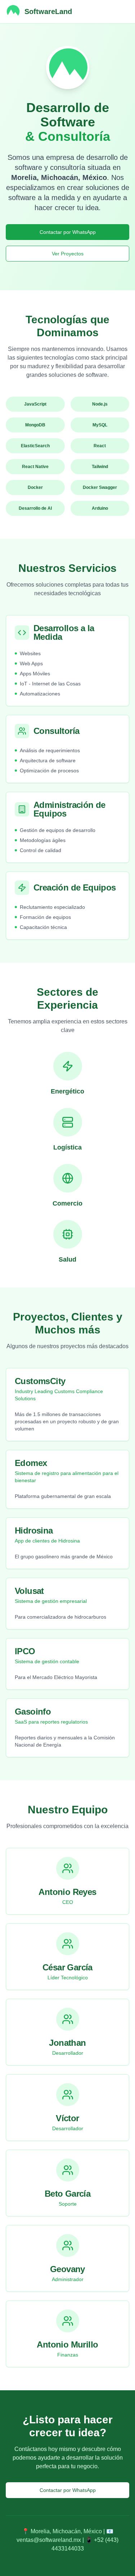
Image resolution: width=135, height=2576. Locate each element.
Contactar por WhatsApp (68, 232)
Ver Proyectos (68, 254)
